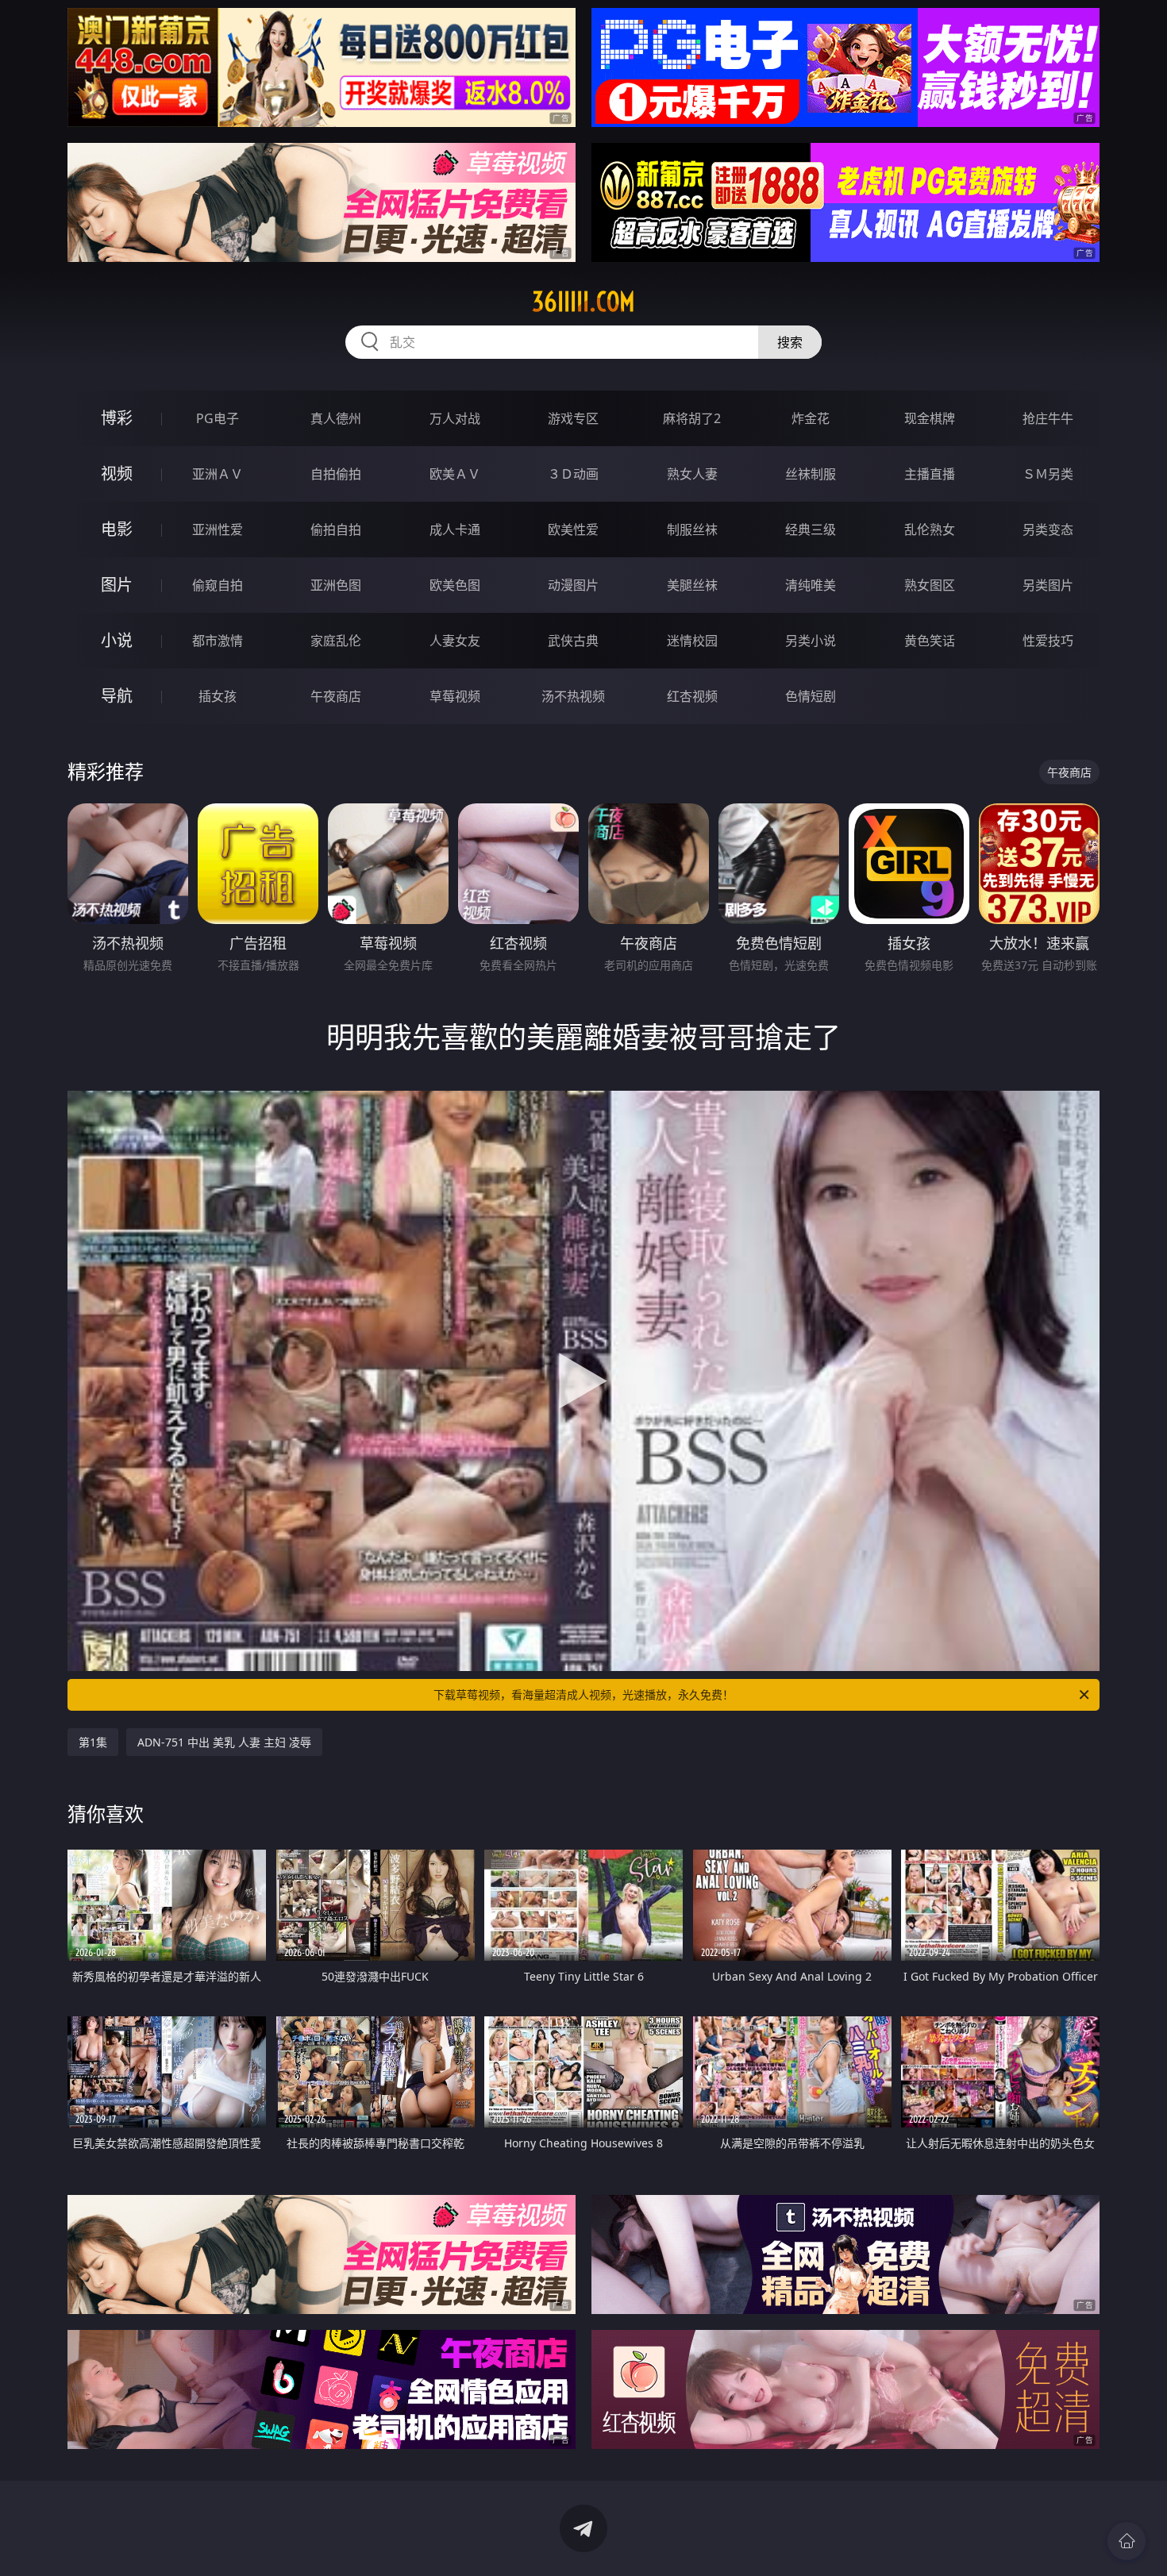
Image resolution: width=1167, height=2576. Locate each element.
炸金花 (811, 418)
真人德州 (336, 418)
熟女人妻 (692, 474)
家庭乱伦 (336, 641)
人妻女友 (455, 641)
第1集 (93, 1742)
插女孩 (218, 696)
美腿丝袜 (692, 585)
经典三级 (811, 529)
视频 (117, 474)
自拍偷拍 (336, 474)
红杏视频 (692, 696)
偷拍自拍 (336, 529)
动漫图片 (573, 585)
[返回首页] (1127, 2541)
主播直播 (930, 474)
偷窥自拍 (218, 585)
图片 (117, 585)
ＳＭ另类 (1048, 474)
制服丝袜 (692, 529)
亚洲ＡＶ (218, 474)
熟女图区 (930, 585)
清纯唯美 (811, 585)
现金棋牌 (930, 418)
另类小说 (811, 641)
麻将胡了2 (692, 418)
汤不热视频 (573, 696)
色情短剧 (811, 696)
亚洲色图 (336, 585)
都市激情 (218, 641)
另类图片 (1048, 585)
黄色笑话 (930, 641)
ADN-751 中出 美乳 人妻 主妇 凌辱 (224, 1742)
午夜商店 (336, 696)
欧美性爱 (573, 529)
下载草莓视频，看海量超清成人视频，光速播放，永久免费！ (583, 1694)
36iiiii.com (583, 302)
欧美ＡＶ (455, 474)
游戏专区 (573, 418)
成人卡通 (455, 529)
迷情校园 (692, 641)
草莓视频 (455, 696)
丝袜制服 (811, 474)
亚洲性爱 (218, 529)
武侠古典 (573, 641)
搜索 (790, 342)
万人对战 (455, 418)
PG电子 (218, 418)
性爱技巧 (1048, 641)
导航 (117, 696)
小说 (117, 640)
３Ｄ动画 (573, 474)
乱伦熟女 (930, 529)
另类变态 (1048, 529)
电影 (117, 529)
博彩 (117, 418)
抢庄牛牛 (1048, 418)
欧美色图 (455, 585)
